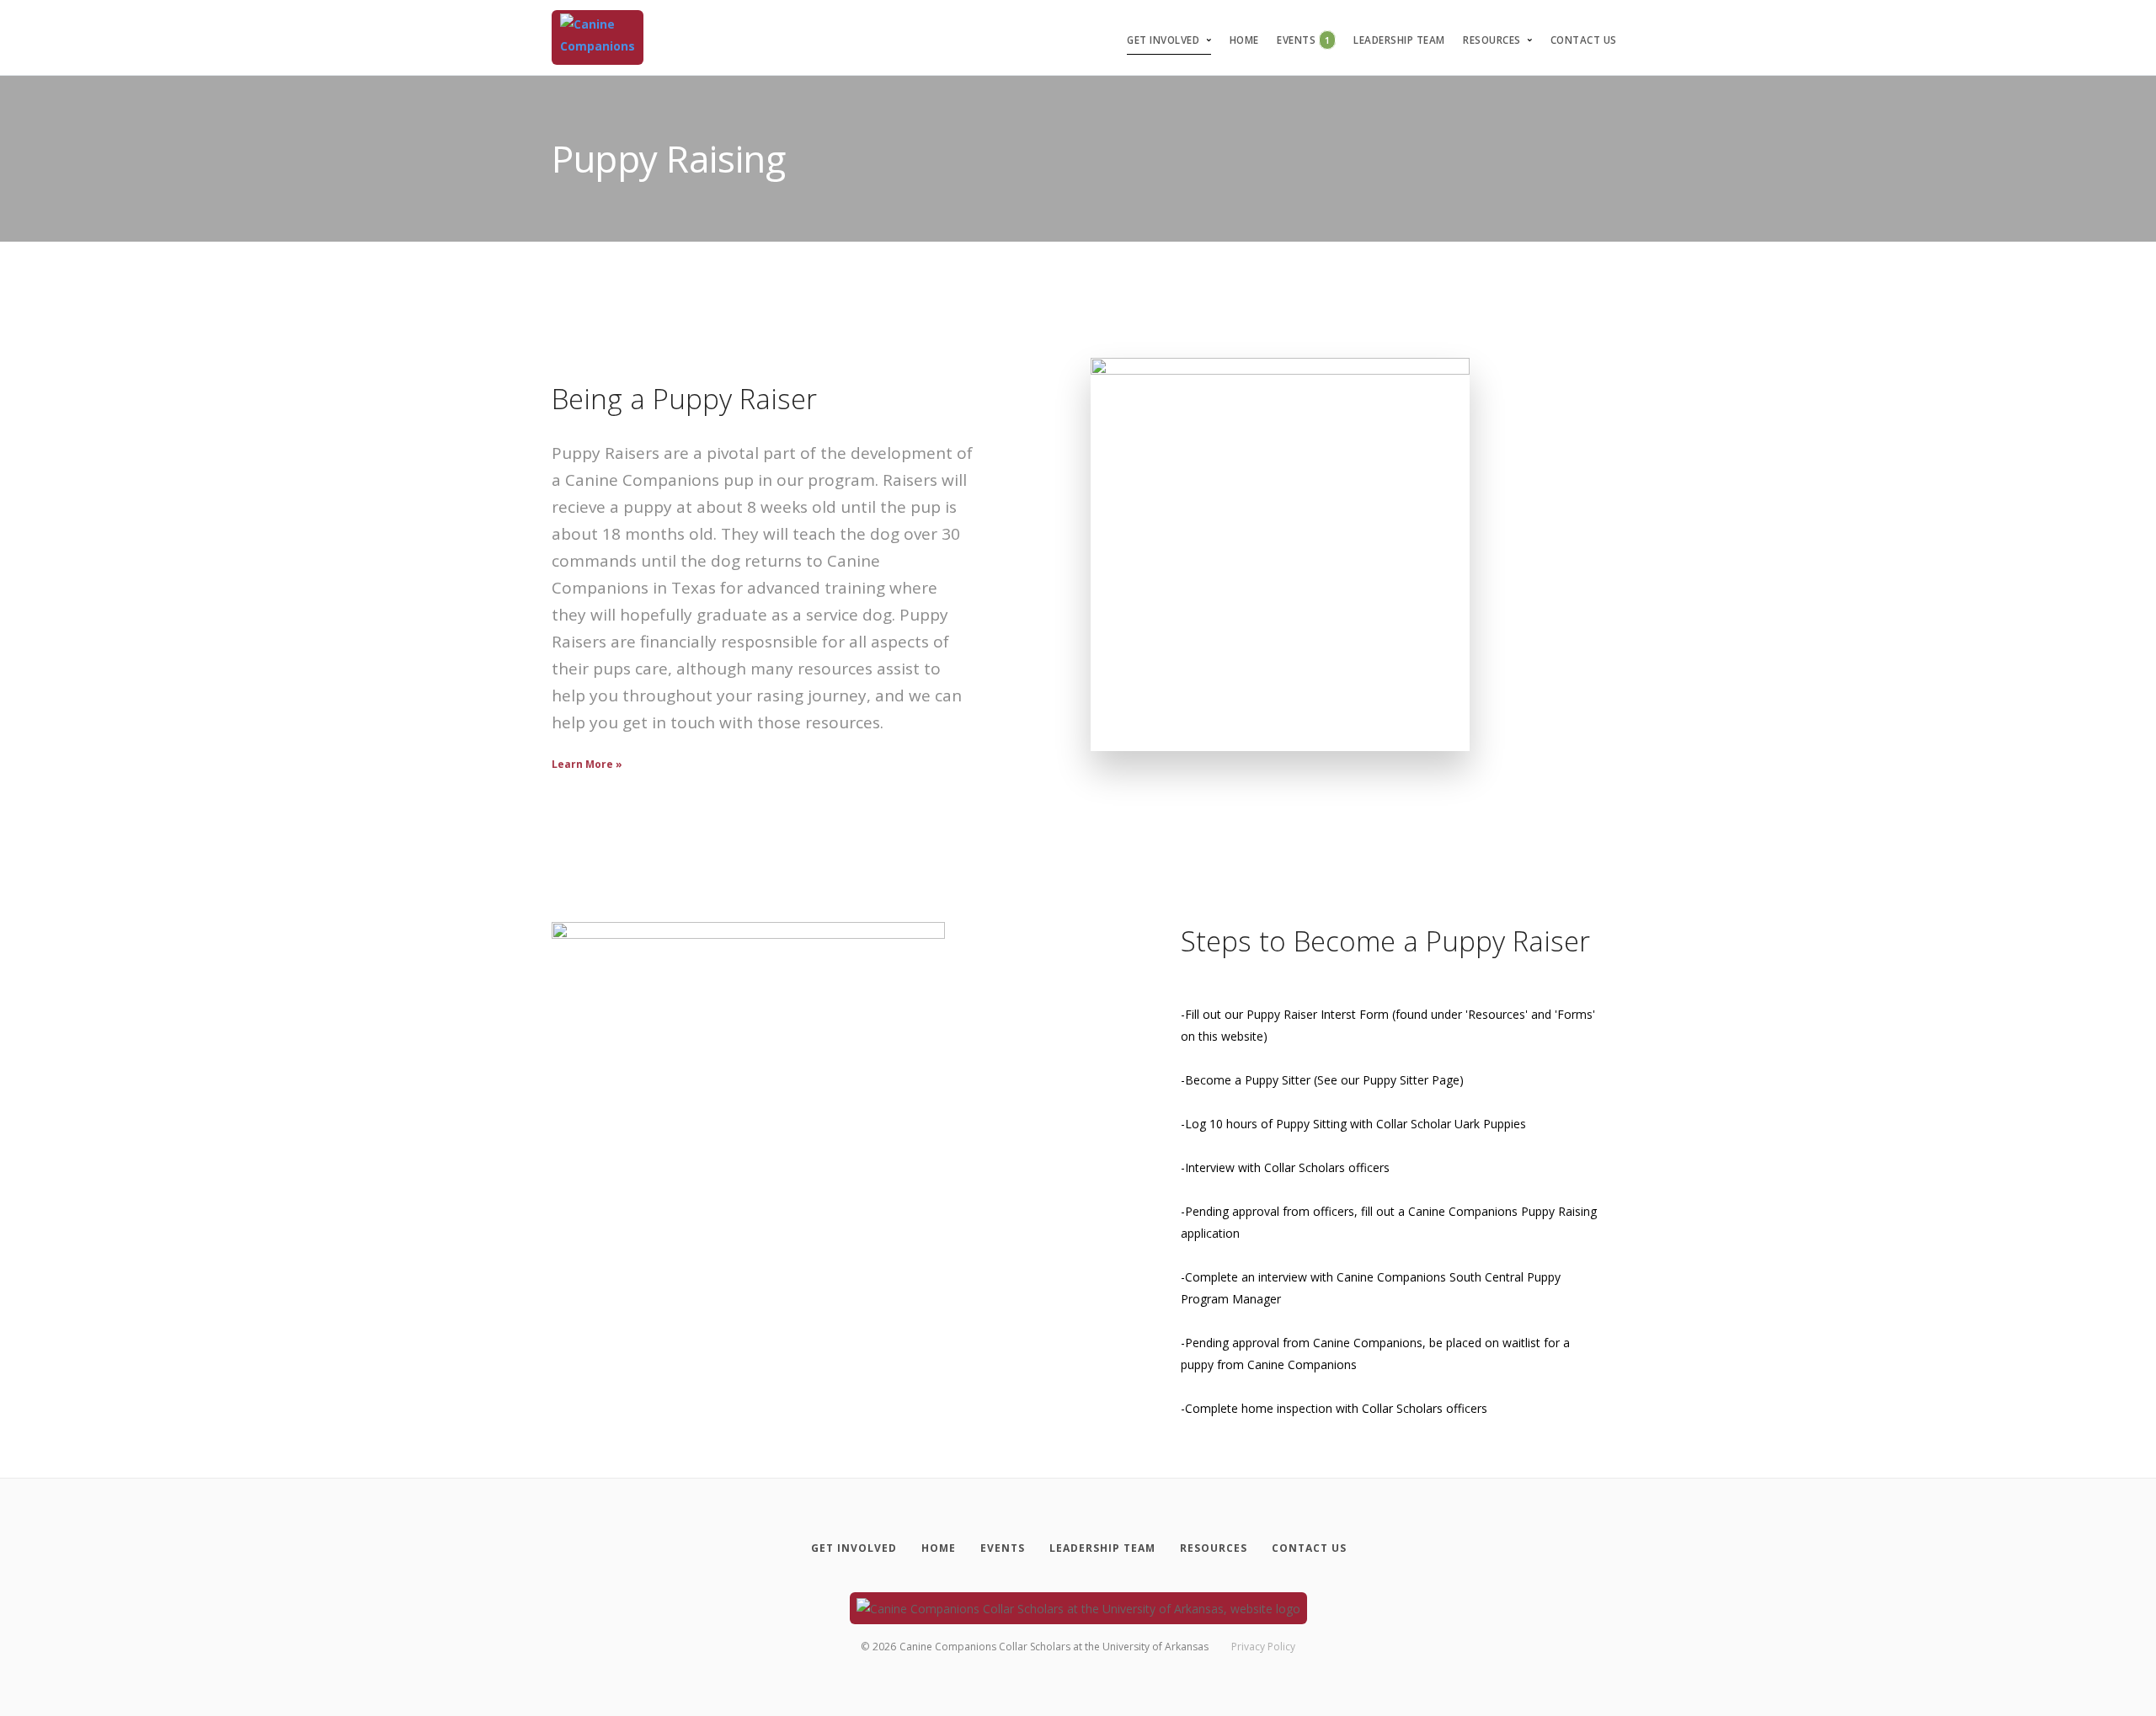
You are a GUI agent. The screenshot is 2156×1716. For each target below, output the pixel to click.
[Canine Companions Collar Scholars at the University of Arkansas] (598, 37)
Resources (1492, 40)
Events (1303, 40)
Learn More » (587, 764)
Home (1244, 40)
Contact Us (1584, 40)
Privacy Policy (1263, 1647)
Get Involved (1163, 40)
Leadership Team (1399, 40)
